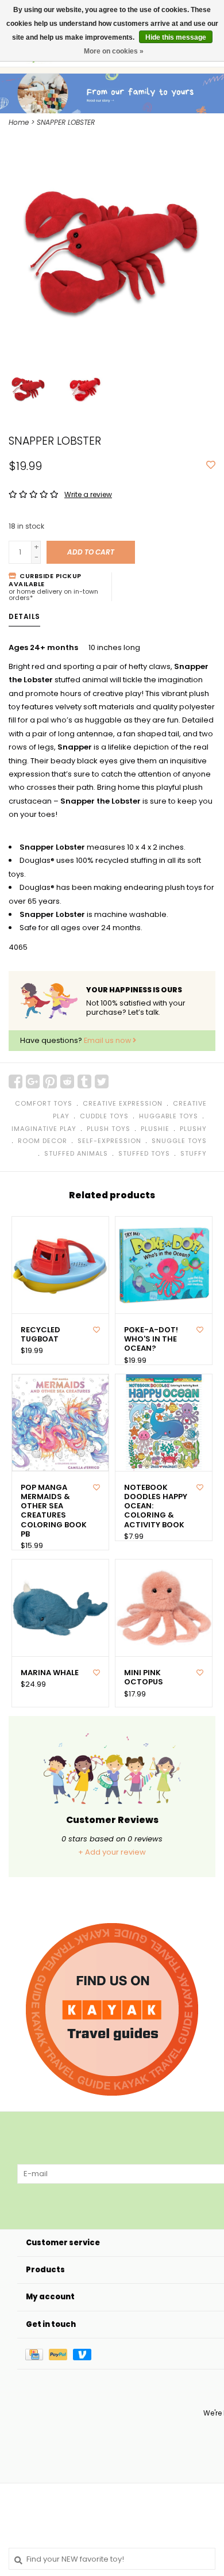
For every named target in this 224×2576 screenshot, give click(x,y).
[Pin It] (50, 1081)
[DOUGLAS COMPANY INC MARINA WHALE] (60, 1608)
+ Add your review (112, 1852)
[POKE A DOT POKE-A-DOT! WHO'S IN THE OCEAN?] (164, 1265)
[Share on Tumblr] (84, 1081)
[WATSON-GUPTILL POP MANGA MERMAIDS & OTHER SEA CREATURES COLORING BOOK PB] (60, 1423)
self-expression (109, 1141)
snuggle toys (179, 1141)
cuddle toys (104, 1116)
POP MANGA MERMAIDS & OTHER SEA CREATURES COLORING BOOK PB (54, 1511)
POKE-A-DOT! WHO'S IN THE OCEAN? (151, 1339)
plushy (193, 1129)
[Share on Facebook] (16, 1081)
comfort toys (44, 1103)
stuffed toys (144, 1153)
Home (19, 122)
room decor (43, 1141)
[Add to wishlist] (211, 466)
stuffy (194, 1153)
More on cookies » (114, 51)
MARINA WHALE (50, 1673)
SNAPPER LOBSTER (66, 122)
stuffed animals (76, 1153)
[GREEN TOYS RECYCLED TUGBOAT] (60, 1265)
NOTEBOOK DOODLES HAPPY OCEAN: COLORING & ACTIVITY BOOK (156, 1506)
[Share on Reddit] (67, 1081)
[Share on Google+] (33, 1081)
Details (24, 616)
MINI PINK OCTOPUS (144, 1678)
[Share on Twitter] (102, 1081)
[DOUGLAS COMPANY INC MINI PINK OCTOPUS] (164, 1608)
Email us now (108, 1040)
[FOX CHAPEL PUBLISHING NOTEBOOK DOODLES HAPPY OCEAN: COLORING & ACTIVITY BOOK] (164, 1423)
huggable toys (169, 1116)
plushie (155, 1129)
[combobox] (112, 2559)
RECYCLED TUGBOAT (40, 1335)
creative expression (123, 1103)
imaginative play (44, 1129)
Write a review (88, 494)
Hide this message (176, 37)
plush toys (109, 1129)
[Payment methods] (37, 2354)
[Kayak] (112, 2009)
